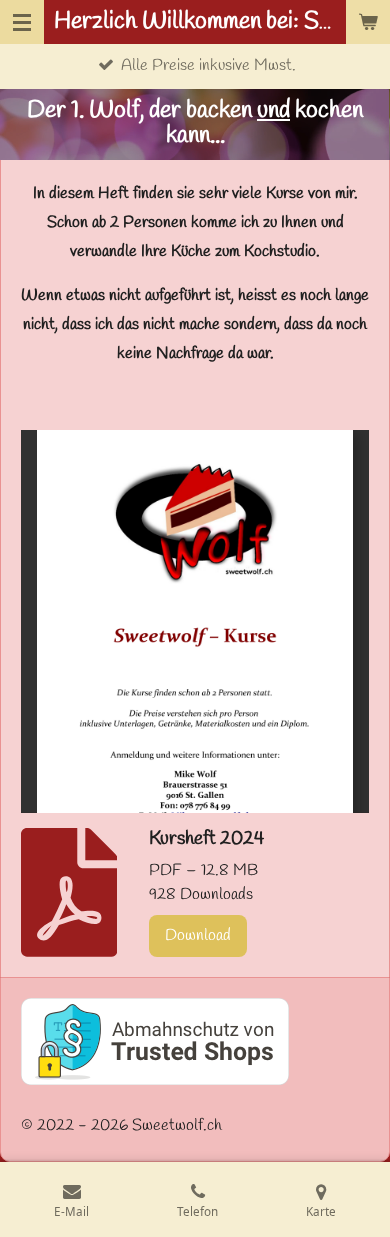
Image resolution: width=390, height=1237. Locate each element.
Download (198, 935)
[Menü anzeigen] (22, 22)
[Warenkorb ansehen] (368, 22)
